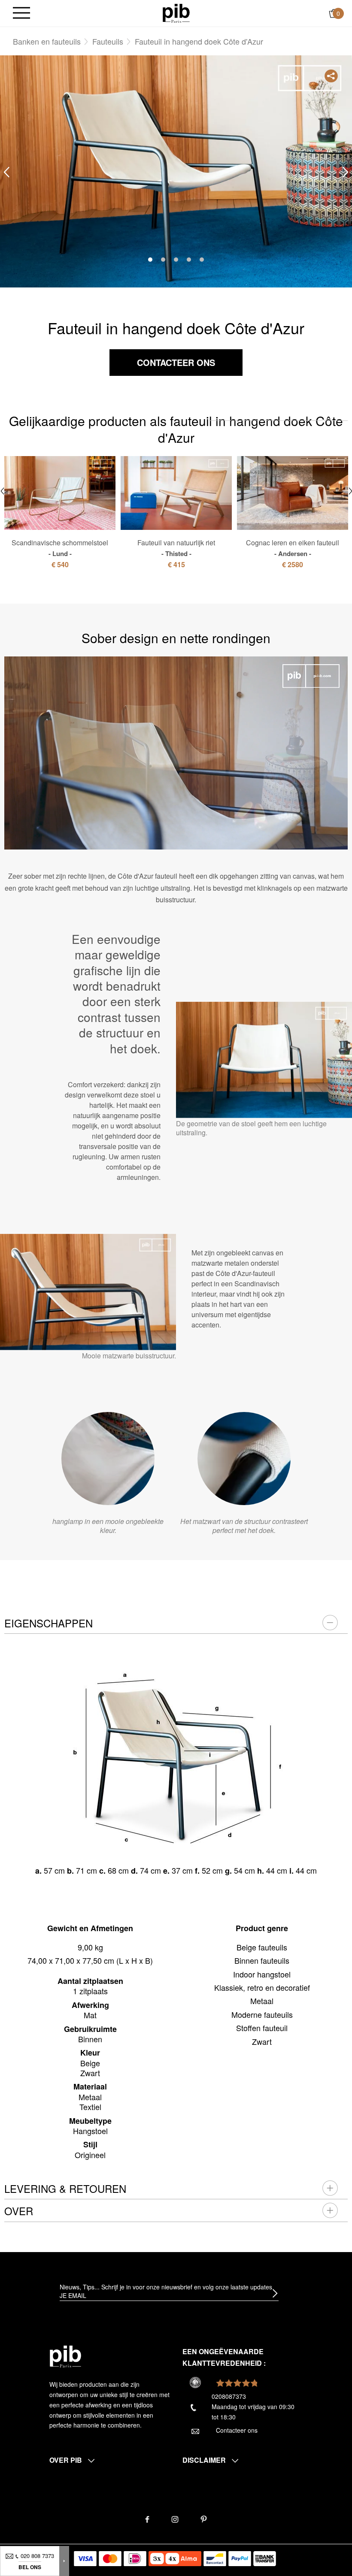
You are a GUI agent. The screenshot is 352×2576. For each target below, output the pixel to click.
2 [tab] (163, 260)
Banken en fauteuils (47, 41)
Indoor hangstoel (262, 1974)
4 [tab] (189, 260)
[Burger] (21, 14)
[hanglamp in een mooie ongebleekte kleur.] (108, 1459)
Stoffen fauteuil (262, 2028)
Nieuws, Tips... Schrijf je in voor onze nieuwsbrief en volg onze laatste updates (166, 2287)
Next (346, 172)
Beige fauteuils (262, 1947)
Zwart (262, 2041)
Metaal (262, 2001)
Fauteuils (108, 41)
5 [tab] (202, 260)
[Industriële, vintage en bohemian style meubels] (176, 12)
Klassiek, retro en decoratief (262, 1987)
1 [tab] (150, 260)
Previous (6, 172)
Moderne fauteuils (262, 2014)
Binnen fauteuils (262, 1960)
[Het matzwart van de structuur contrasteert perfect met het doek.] (244, 1459)
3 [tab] (176, 260)
